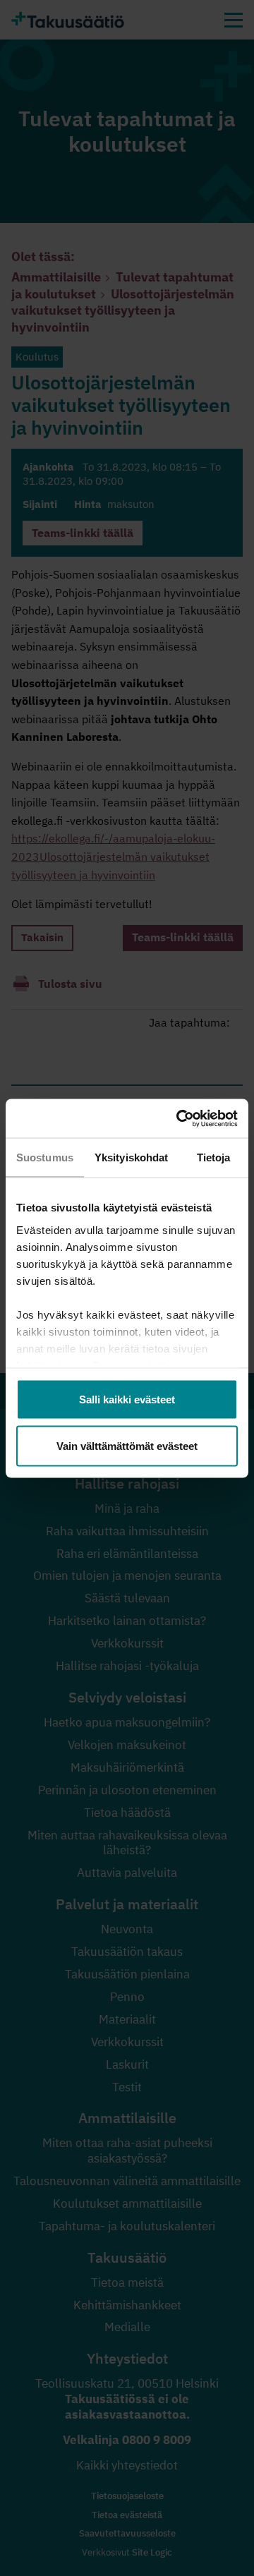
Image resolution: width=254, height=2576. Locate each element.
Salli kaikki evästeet (127, 1399)
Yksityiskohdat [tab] (131, 1157)
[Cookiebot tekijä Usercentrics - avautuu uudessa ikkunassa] (179, 1118)
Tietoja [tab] (214, 1157)
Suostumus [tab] (45, 1157)
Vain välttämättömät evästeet (127, 1445)
